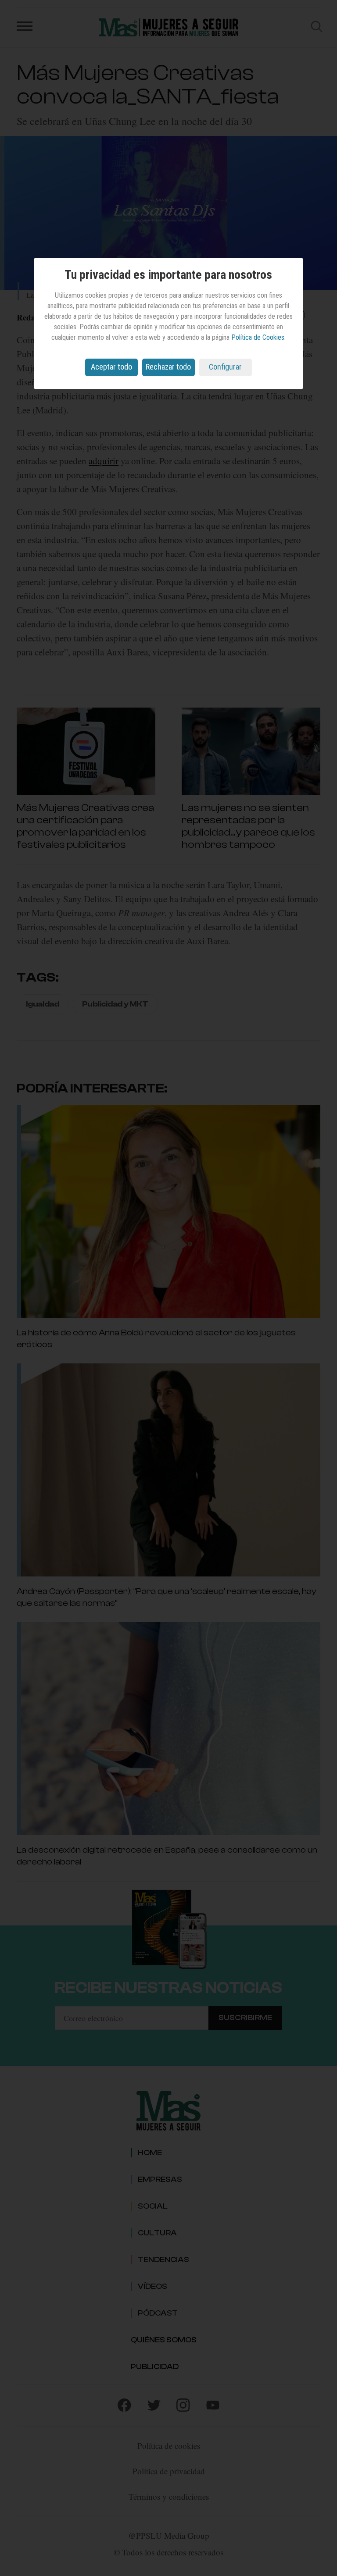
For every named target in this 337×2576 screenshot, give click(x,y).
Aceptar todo (111, 367)
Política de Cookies (258, 337)
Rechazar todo (168, 367)
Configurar (225, 367)
